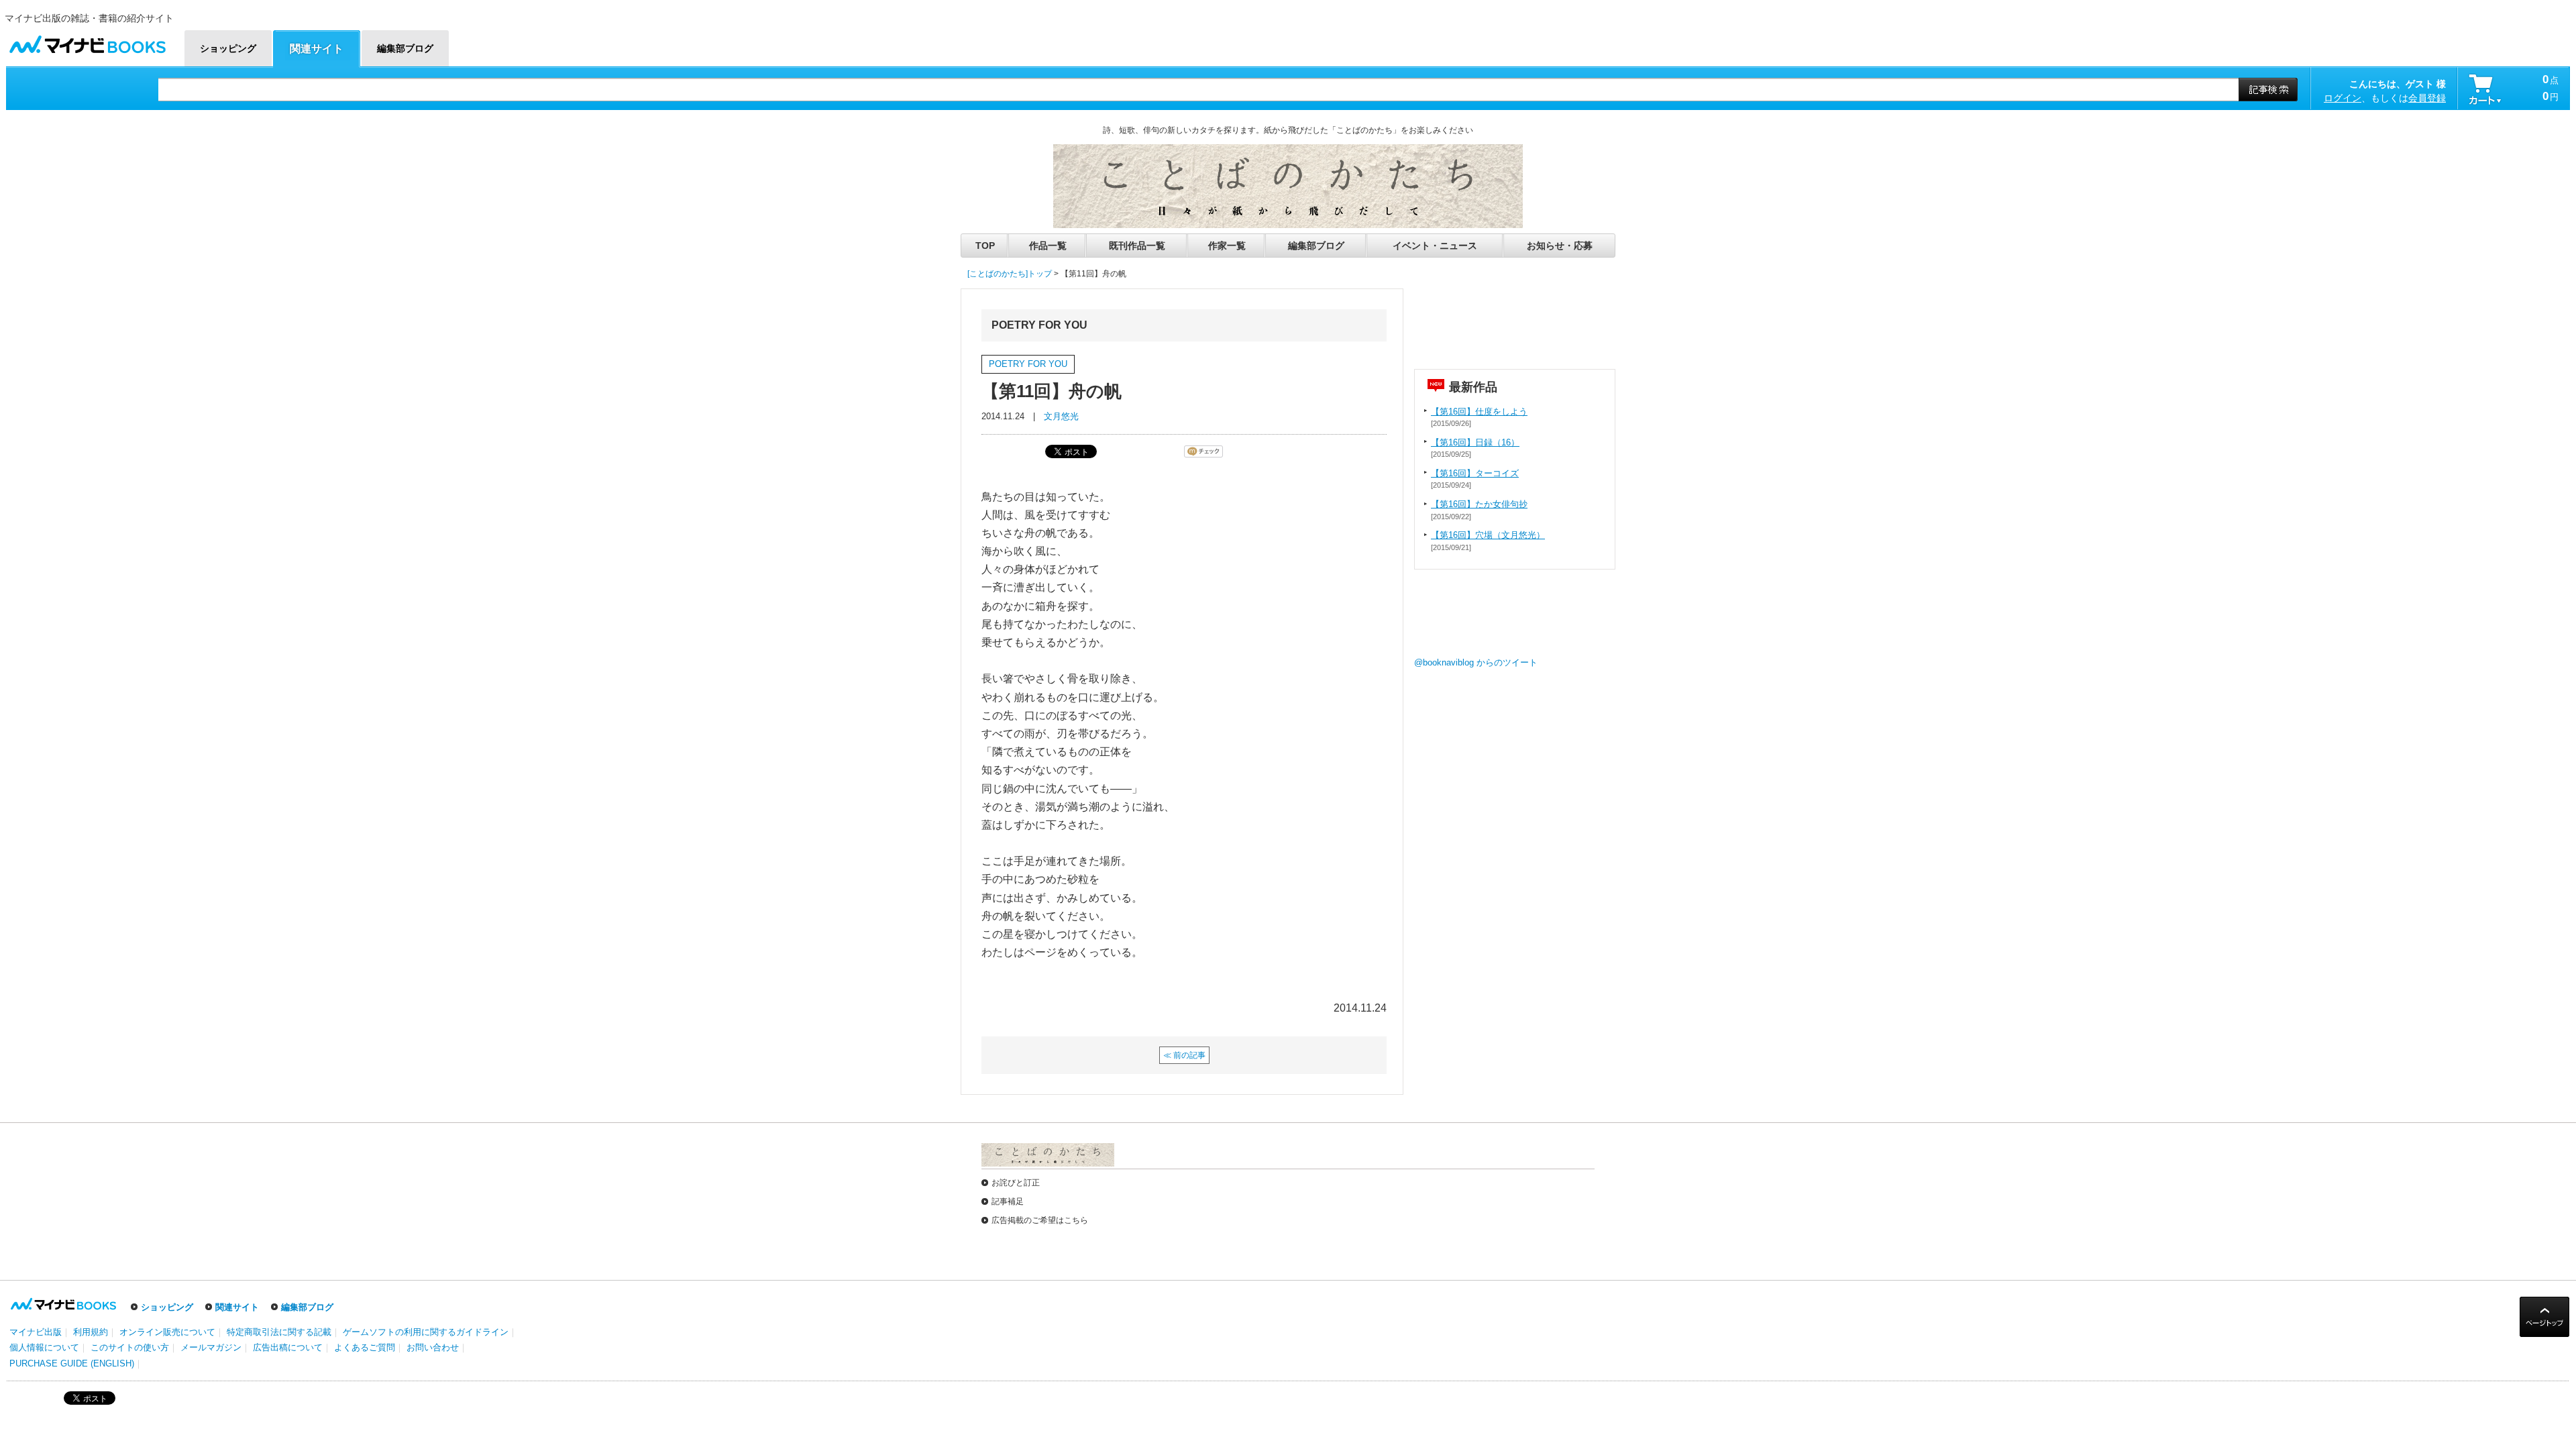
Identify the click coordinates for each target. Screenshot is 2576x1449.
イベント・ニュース (1435, 246)
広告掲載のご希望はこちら (1040, 1220)
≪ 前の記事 (1184, 1055)
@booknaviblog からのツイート (1476, 662)
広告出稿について (288, 1347)
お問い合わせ (433, 1347)
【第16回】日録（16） (1475, 442)
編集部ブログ (1316, 246)
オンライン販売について (167, 1332)
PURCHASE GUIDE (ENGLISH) (72, 1363)
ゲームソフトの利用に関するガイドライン (426, 1332)
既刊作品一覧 (1137, 246)
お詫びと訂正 (1016, 1183)
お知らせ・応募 (1560, 246)
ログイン (2343, 98)
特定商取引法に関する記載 (279, 1332)
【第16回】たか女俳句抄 (1479, 504)
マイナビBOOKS (87, 41)
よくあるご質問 (365, 1347)
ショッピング (167, 1307)
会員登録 (2427, 98)
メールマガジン (211, 1347)
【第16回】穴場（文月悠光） (1488, 535)
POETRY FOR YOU (1028, 364)
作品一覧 (1048, 246)
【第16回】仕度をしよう (1479, 412)
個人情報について (44, 1347)
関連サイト (237, 1307)
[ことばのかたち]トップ (1010, 274)
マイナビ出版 (36, 1332)
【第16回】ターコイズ (1475, 473)
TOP (985, 246)
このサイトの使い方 (130, 1347)
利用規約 (91, 1332)
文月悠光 (1061, 416)
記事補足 (1008, 1201)
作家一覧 (1227, 246)
